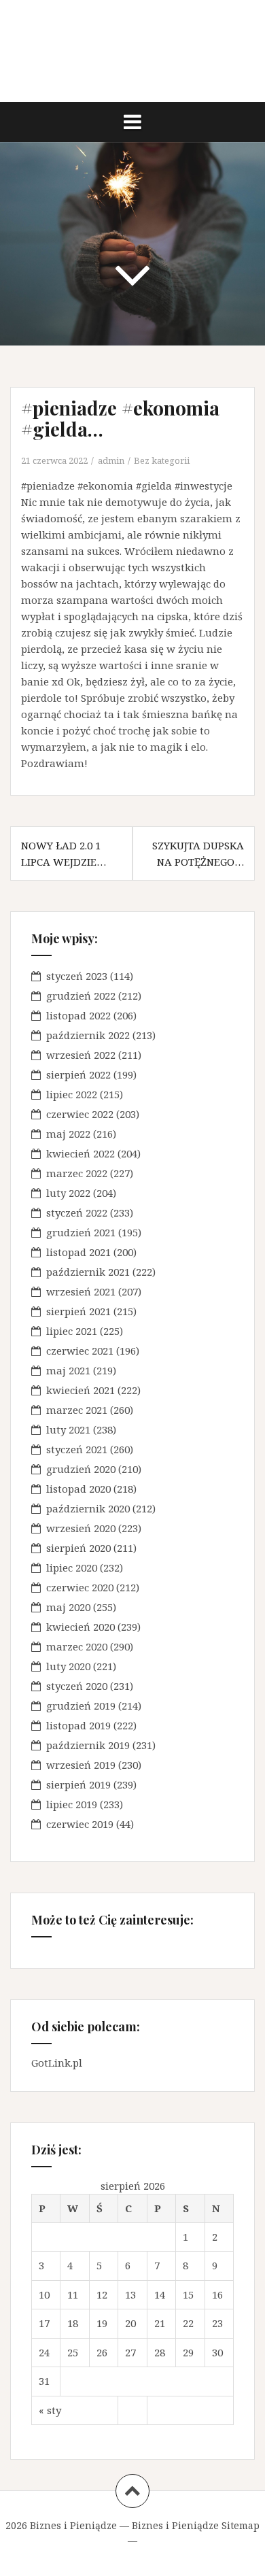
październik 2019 (88, 1745)
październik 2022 (88, 1035)
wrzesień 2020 (81, 1528)
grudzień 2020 (81, 1469)
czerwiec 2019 (80, 1824)
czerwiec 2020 (80, 1587)
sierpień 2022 (78, 1074)
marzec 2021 (77, 1410)
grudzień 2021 (81, 1232)
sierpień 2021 (78, 1311)
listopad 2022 (78, 1015)
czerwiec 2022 (80, 1114)
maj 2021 (68, 1370)
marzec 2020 (77, 1646)
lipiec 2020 (72, 1567)
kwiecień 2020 (81, 1627)
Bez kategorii (162, 460)
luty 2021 (68, 1429)
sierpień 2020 (78, 1548)
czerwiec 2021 (80, 1351)
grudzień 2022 (81, 996)
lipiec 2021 (72, 1331)
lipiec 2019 (72, 1804)
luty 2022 (68, 1193)
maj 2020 (68, 1607)
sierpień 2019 (78, 1784)
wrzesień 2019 (81, 1765)
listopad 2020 (78, 1489)
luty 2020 (68, 1666)
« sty (50, 2410)
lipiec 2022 (72, 1094)
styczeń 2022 (77, 1213)
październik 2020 (88, 1508)
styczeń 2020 (77, 1686)
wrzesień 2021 (81, 1291)
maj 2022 (68, 1134)
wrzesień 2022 (81, 1055)
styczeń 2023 (77, 976)
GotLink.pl (57, 2063)
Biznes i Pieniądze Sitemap (196, 2525)
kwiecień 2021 (81, 1390)
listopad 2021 (78, 1252)
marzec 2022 (77, 1173)
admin (111, 460)
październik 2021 (88, 1272)
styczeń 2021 (77, 1449)
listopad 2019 (78, 1725)
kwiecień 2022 (81, 1153)
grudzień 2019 (81, 1706)
